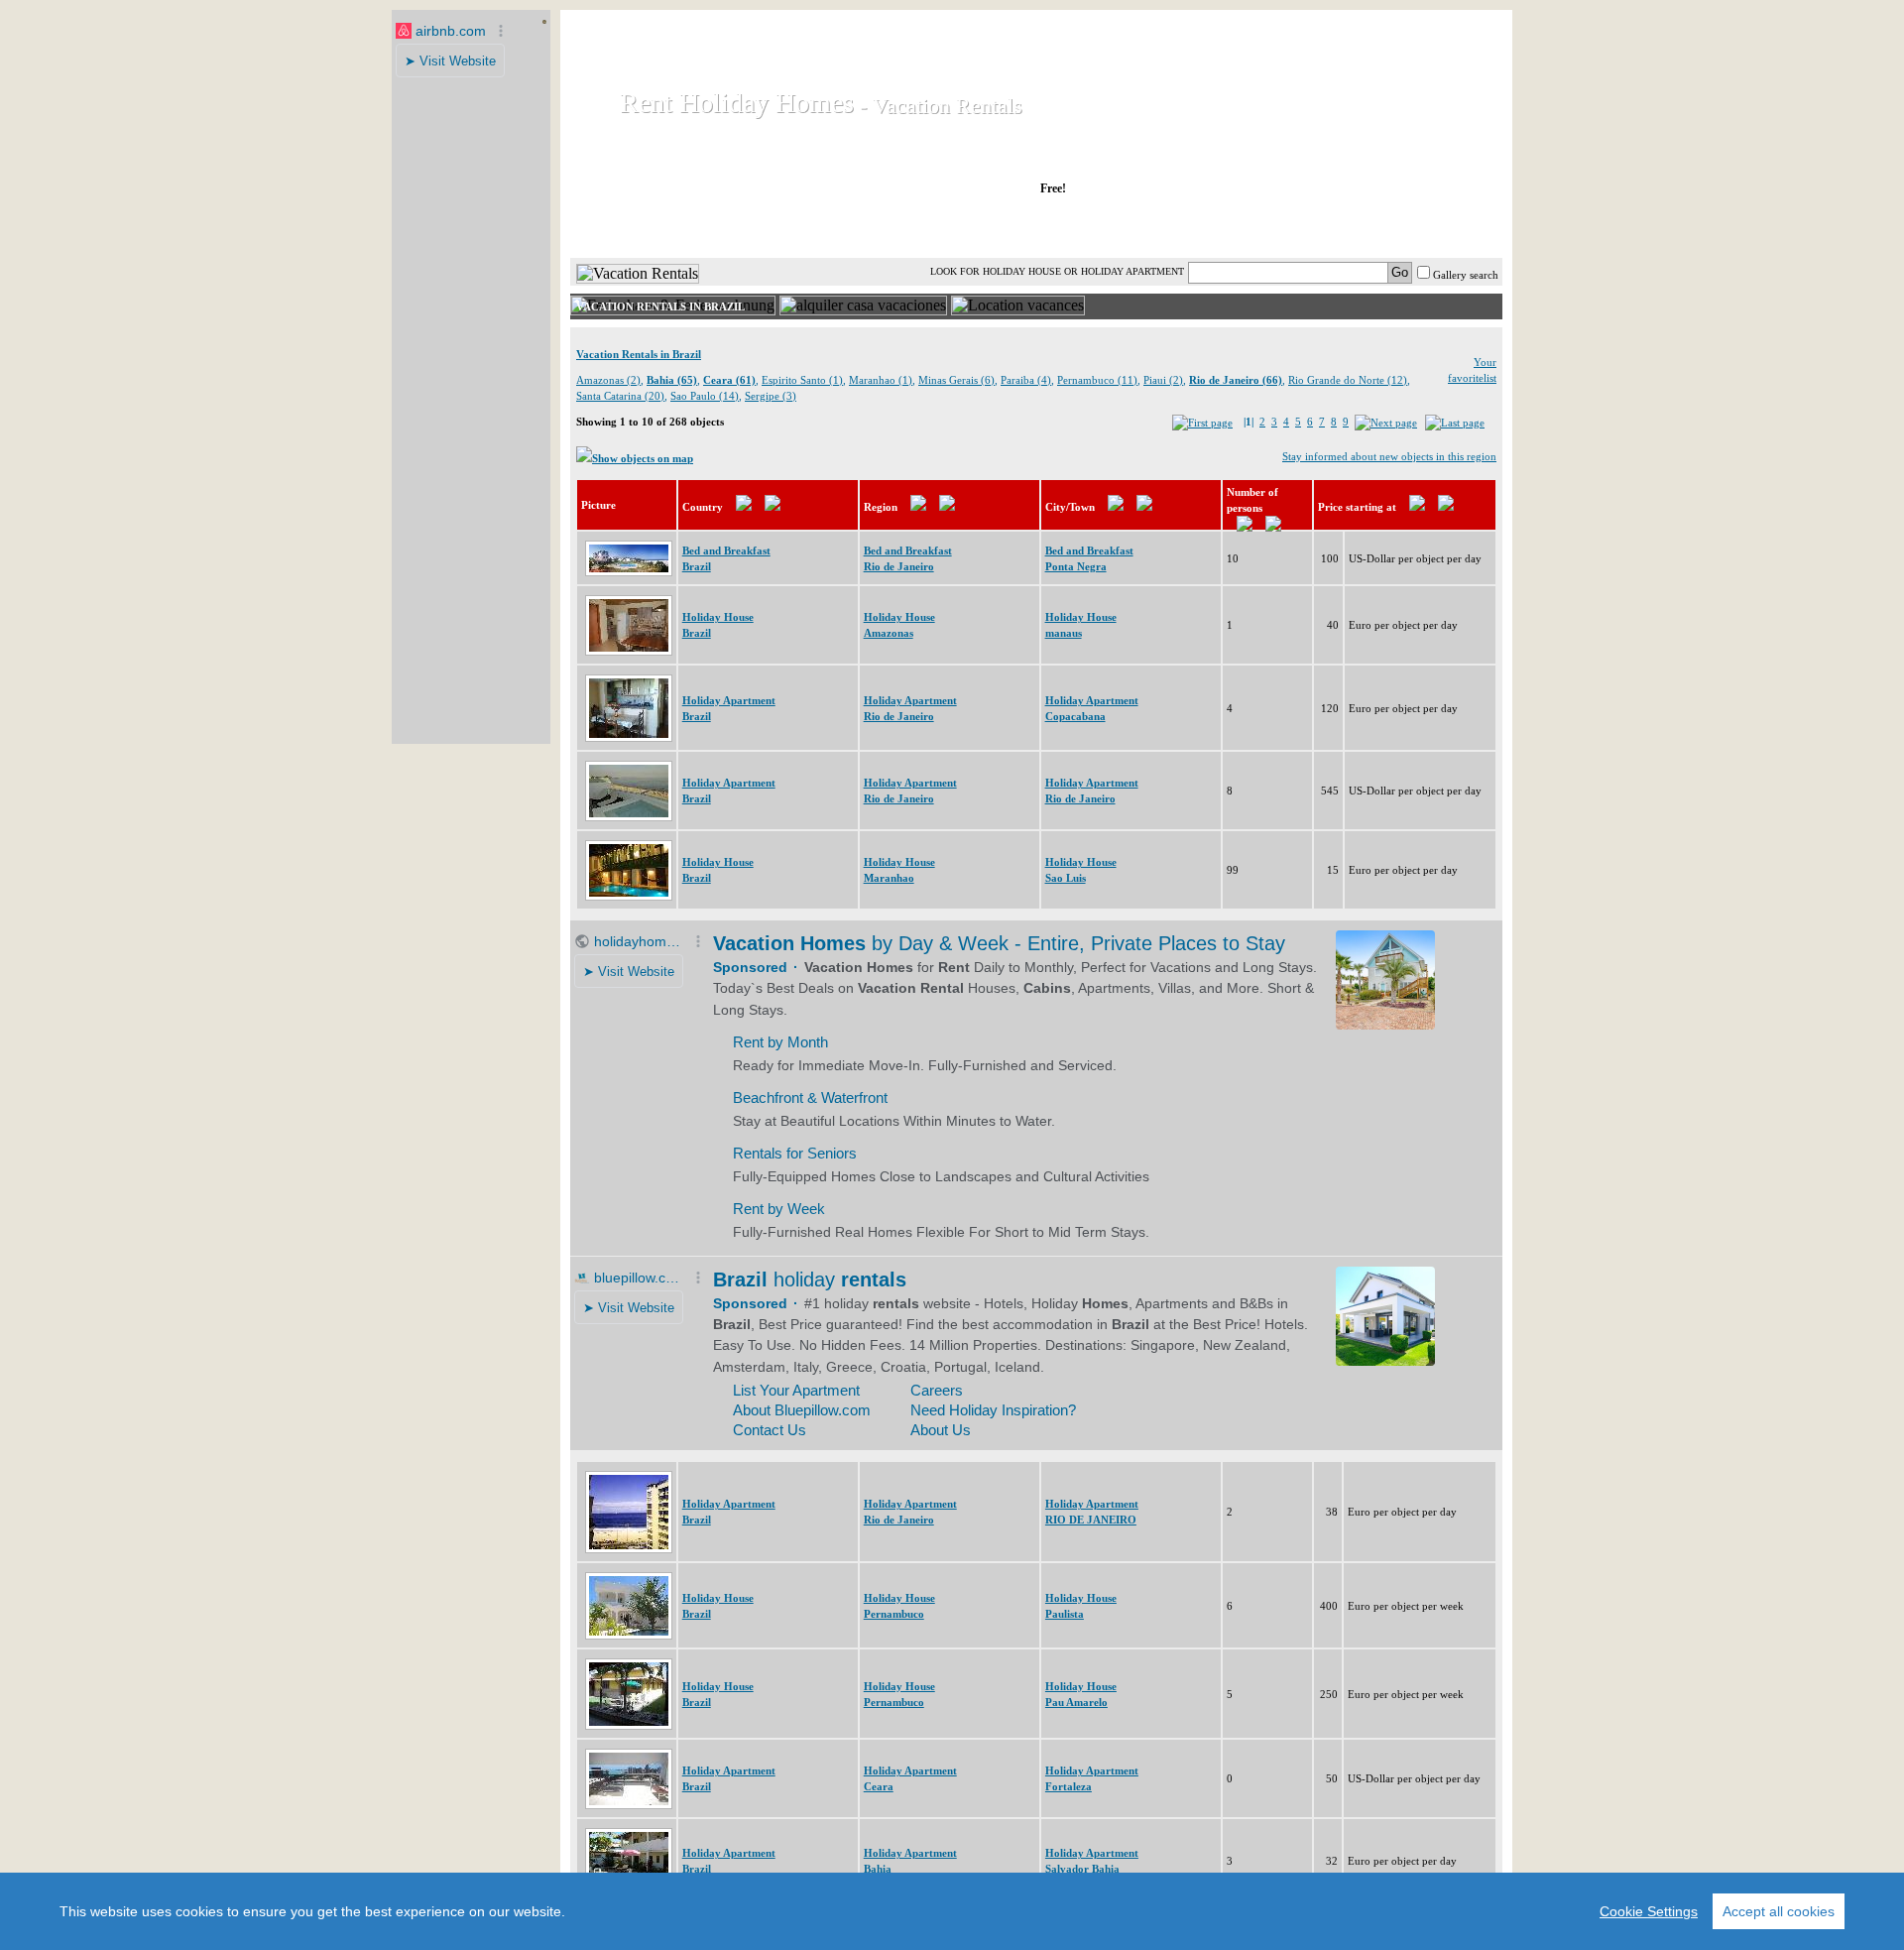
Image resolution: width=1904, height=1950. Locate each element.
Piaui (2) (1163, 380)
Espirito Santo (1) (802, 380)
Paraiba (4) (1026, 380)
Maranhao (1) (881, 380)
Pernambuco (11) (1097, 380)
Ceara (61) (729, 380)
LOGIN (1328, 227)
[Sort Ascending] (744, 507)
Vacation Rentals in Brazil (639, 354)
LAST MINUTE (1199, 227)
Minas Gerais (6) (956, 380)
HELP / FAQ (1450, 227)
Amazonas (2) (608, 380)
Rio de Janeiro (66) (1236, 380)
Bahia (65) (672, 380)
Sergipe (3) (771, 396)
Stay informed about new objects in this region (1389, 456)
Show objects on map (643, 458)
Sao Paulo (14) (705, 396)
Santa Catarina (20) (620, 396)
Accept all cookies (1779, 1911)
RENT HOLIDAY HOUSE (813, 227)
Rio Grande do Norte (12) (1348, 380)
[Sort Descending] (773, 507)
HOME (638, 227)
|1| (1249, 422)
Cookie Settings (1649, 1911)
